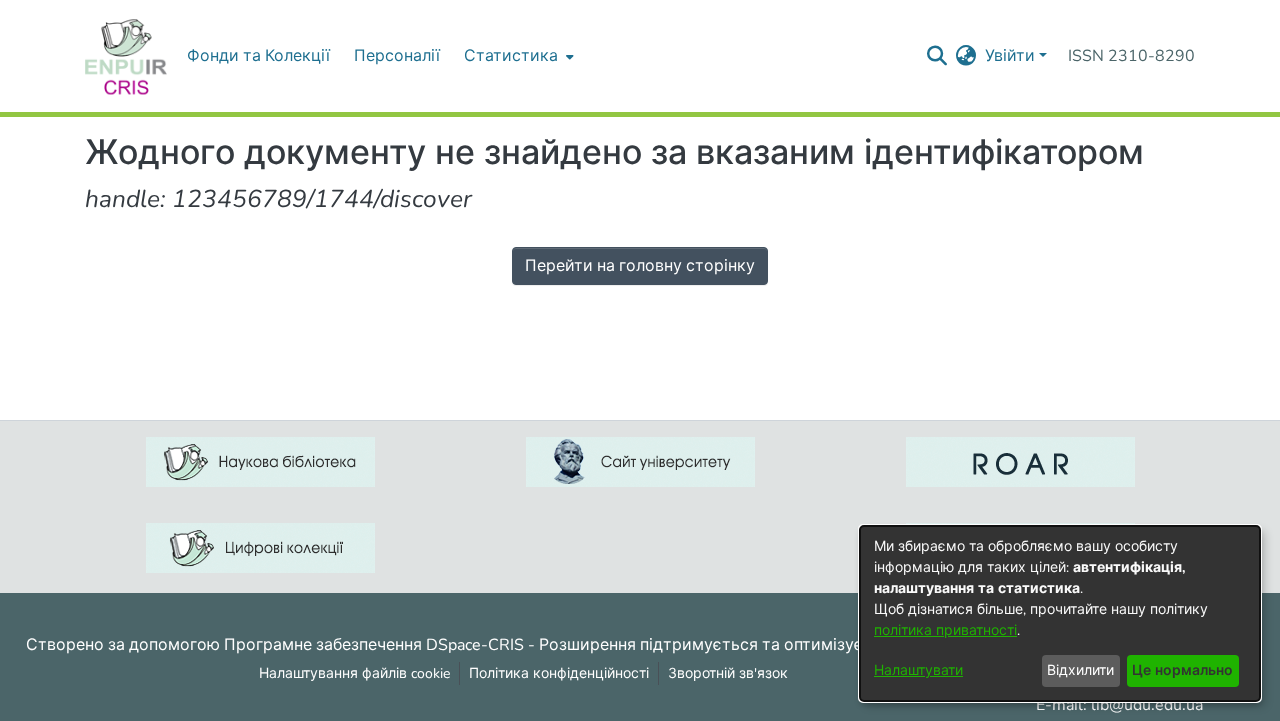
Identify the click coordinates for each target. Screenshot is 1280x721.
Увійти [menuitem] (1010, 56)
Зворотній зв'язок (728, 673)
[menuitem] (517, 56)
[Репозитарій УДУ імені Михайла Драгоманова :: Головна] (126, 56)
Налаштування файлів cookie (354, 673)
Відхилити (1080, 670)
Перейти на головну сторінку (640, 266)
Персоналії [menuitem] (397, 56)
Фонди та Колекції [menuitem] (258, 56)
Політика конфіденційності (559, 673)
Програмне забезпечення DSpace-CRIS (374, 644)
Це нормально (1182, 670)
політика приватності (945, 630)
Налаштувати (918, 670)
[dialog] (1060, 613)
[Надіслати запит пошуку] (937, 56)
